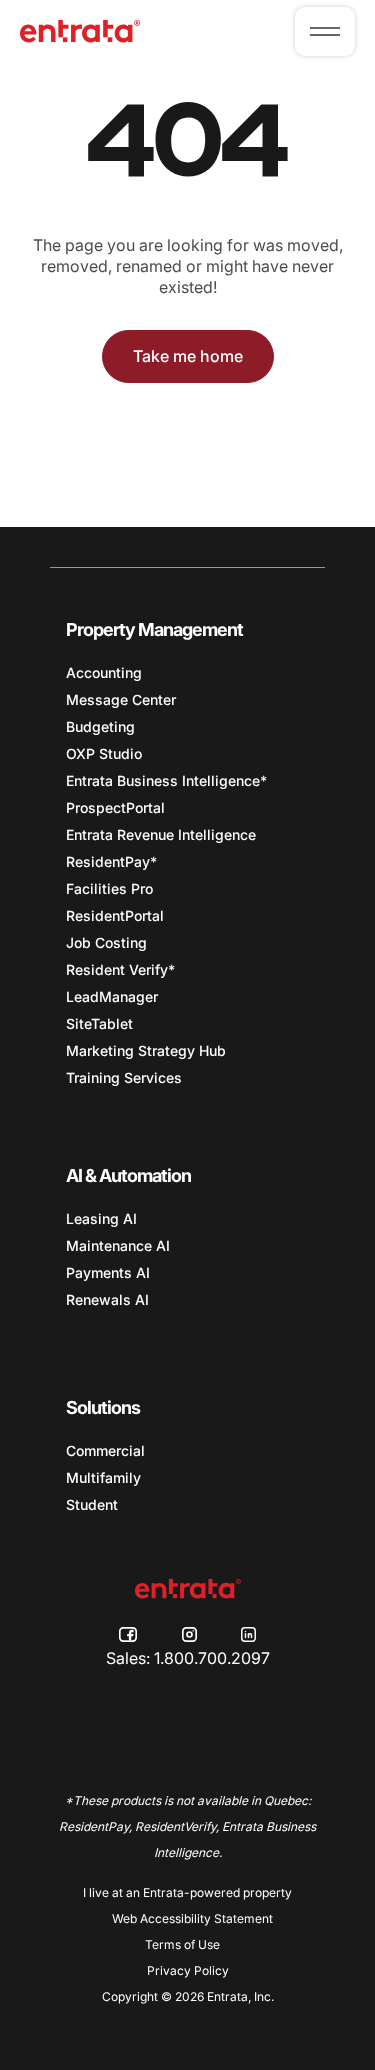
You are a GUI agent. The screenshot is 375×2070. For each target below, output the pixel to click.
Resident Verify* (120, 969)
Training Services (124, 1077)
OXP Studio (104, 753)
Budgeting (100, 726)
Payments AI (108, 1272)
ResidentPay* (111, 861)
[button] (325, 31)
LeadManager (112, 996)
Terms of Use (182, 1944)
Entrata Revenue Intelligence (161, 834)
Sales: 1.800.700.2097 (188, 1658)
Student (92, 1504)
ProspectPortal (115, 807)
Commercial (105, 1450)
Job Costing (106, 942)
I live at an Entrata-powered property (187, 1892)
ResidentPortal (115, 915)
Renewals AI (107, 1299)
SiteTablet (99, 1023)
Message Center (121, 699)
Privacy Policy (188, 1970)
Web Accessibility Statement (192, 1918)
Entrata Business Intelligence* (166, 780)
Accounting (104, 672)
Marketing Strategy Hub (146, 1050)
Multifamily (103, 1477)
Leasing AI (101, 1218)
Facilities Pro (109, 888)
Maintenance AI (118, 1245)
